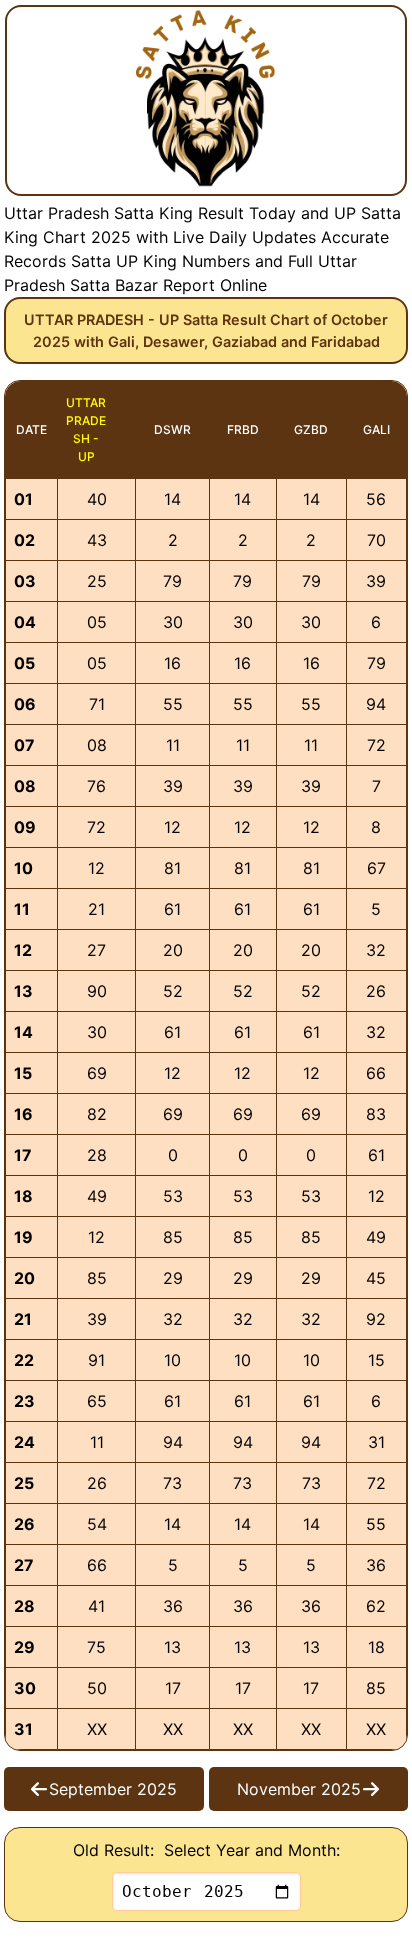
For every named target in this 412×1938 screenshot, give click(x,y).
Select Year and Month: (252, 1850)
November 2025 (299, 1789)
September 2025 (113, 1789)
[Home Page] (206, 100)
